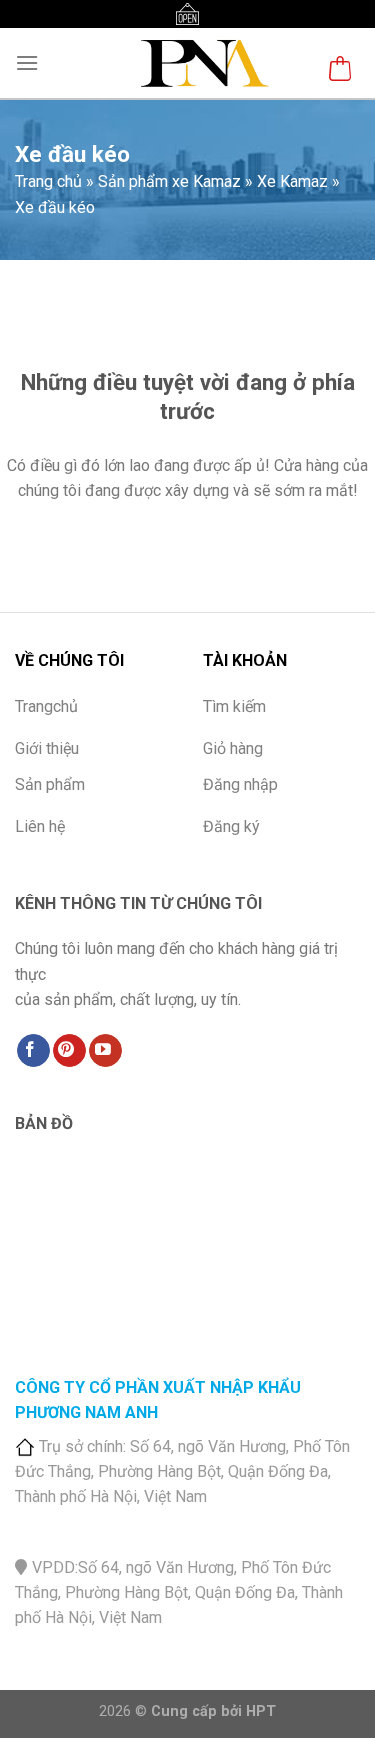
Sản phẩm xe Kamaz (169, 181)
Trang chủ (48, 181)
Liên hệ (40, 826)
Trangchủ (46, 706)
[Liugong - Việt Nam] (201, 63)
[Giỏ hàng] (339, 72)
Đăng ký (231, 826)
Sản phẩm (50, 784)
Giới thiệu (47, 748)
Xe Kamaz (292, 181)
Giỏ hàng (233, 748)
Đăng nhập (240, 784)
